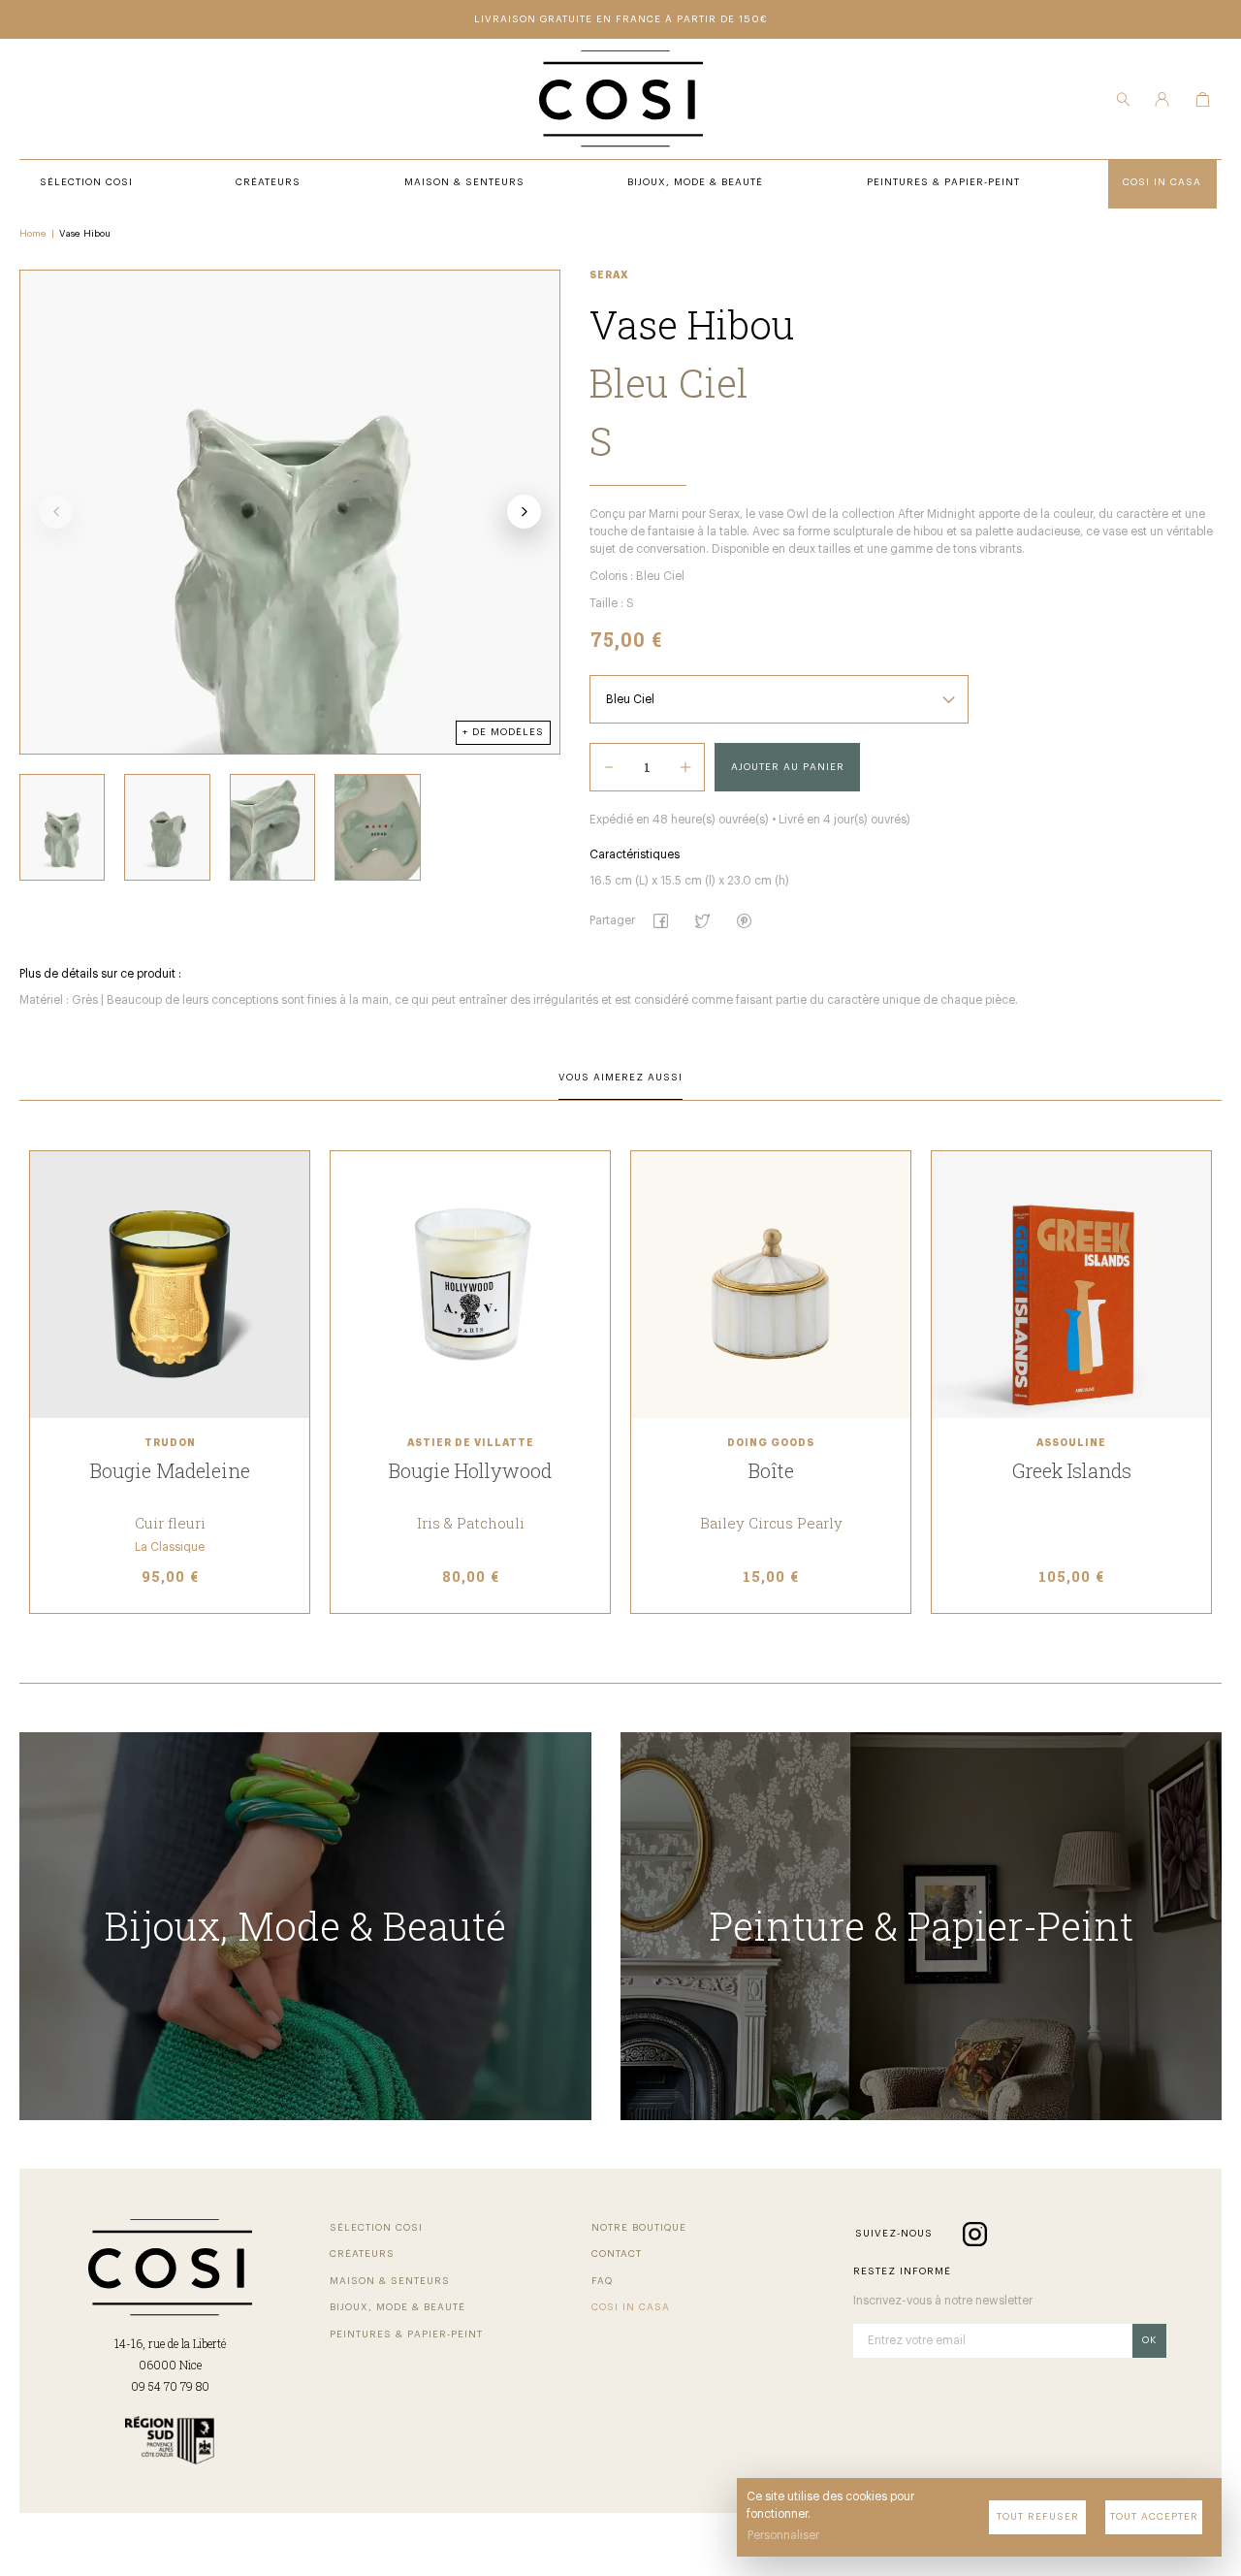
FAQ (602, 2281)
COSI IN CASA (631, 2307)
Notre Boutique (639, 2228)
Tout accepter (1154, 2517)
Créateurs (362, 2254)
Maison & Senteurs (390, 2281)
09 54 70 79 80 (170, 2386)
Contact (617, 2254)
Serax (609, 275)
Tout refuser (1038, 2517)
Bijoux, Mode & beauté (398, 2307)
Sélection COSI (376, 2228)
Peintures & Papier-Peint (406, 2334)
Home (33, 234)
